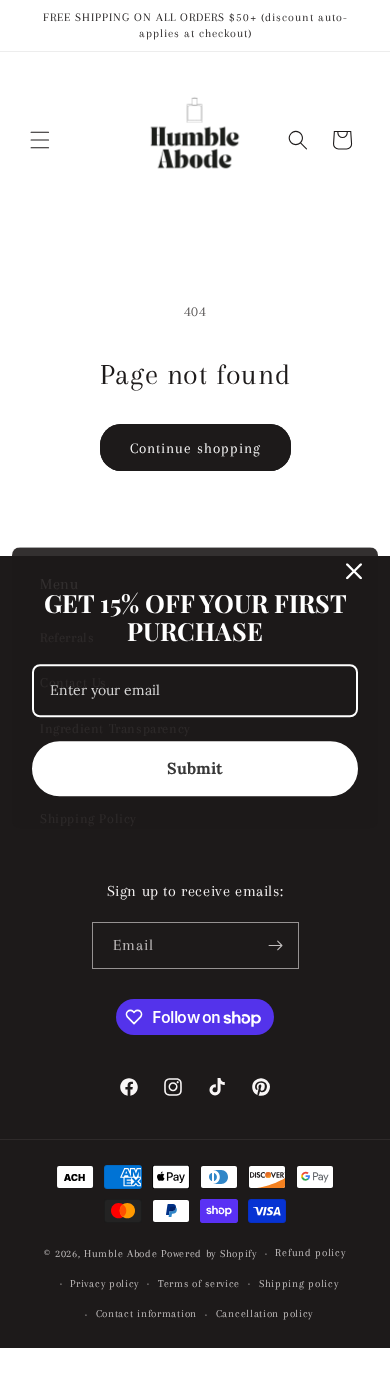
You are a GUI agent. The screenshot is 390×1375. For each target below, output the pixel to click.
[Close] (354, 571)
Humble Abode (120, 1253)
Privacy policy (104, 1283)
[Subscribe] (276, 945)
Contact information (146, 1313)
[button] (40, 140)
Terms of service (199, 1283)
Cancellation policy (264, 1313)
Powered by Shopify (209, 1253)
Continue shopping (195, 448)
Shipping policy (299, 1283)
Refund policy (310, 1252)
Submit (195, 768)
